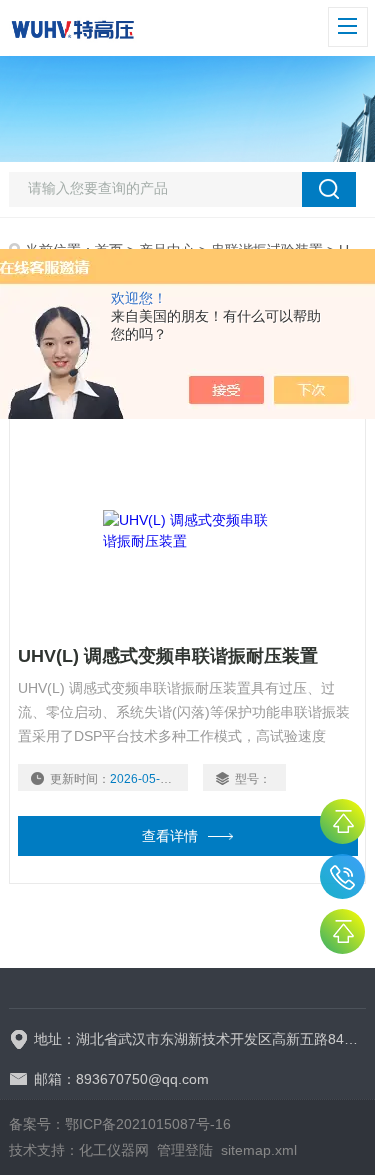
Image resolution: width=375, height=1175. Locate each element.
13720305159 (342, 876)
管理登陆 (185, 1150)
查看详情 (170, 836)
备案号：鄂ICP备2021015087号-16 (120, 1124)
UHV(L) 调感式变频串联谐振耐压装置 (168, 656)
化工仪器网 (114, 1150)
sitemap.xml (259, 1150)
